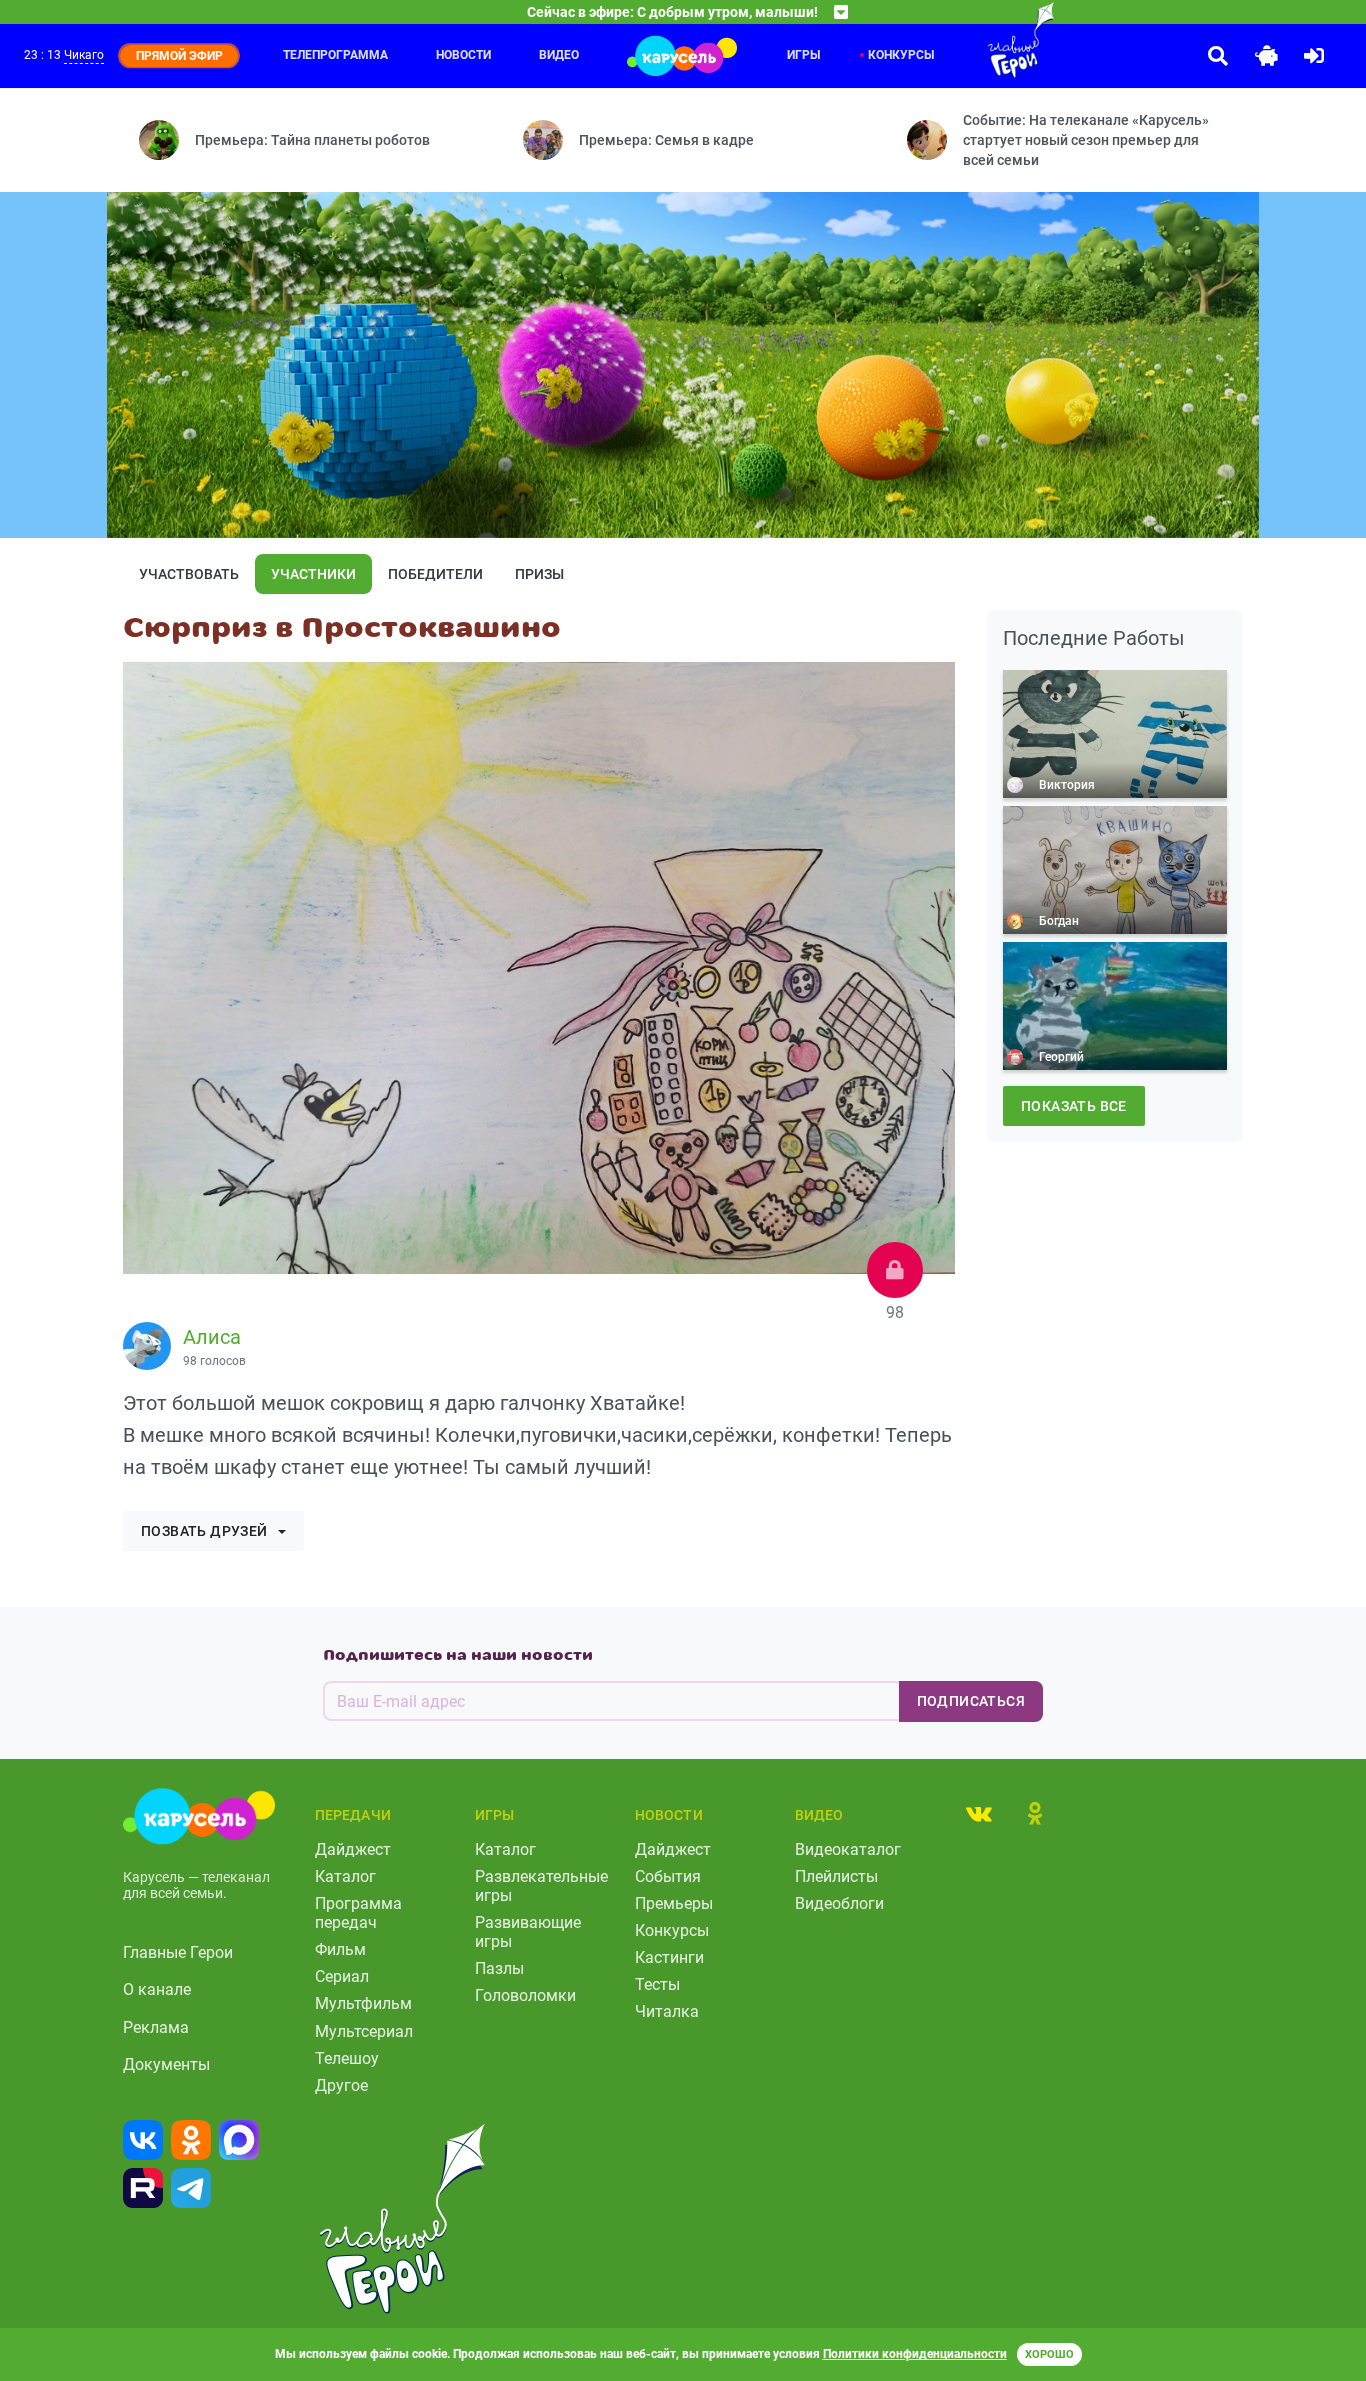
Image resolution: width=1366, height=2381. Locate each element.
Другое (341, 2085)
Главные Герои (178, 1952)
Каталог (345, 1876)
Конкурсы (901, 55)
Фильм (340, 1949)
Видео (559, 55)
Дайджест (353, 1849)
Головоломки (525, 1995)
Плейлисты (836, 1876)
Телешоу (347, 2058)
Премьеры (674, 1903)
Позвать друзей (204, 1531)
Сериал (342, 1976)
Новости (463, 55)
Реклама (156, 2027)
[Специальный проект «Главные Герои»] (981, 40)
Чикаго (84, 55)
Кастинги (669, 1957)
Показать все (1074, 1106)
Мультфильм (363, 2003)
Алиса (212, 1337)
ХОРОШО (1049, 2354)
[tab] (979, 1813)
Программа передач (358, 1913)
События (668, 1876)
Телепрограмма (335, 55)
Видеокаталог (848, 1849)
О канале (157, 1989)
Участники (313, 574)
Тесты (657, 1984)
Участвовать (189, 574)
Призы (539, 574)
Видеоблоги (839, 1903)
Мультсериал (364, 2031)
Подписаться (971, 1701)
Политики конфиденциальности (915, 2354)
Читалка (667, 2011)
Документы (166, 2064)
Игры (803, 55)
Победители (435, 574)
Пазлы (499, 1968)
